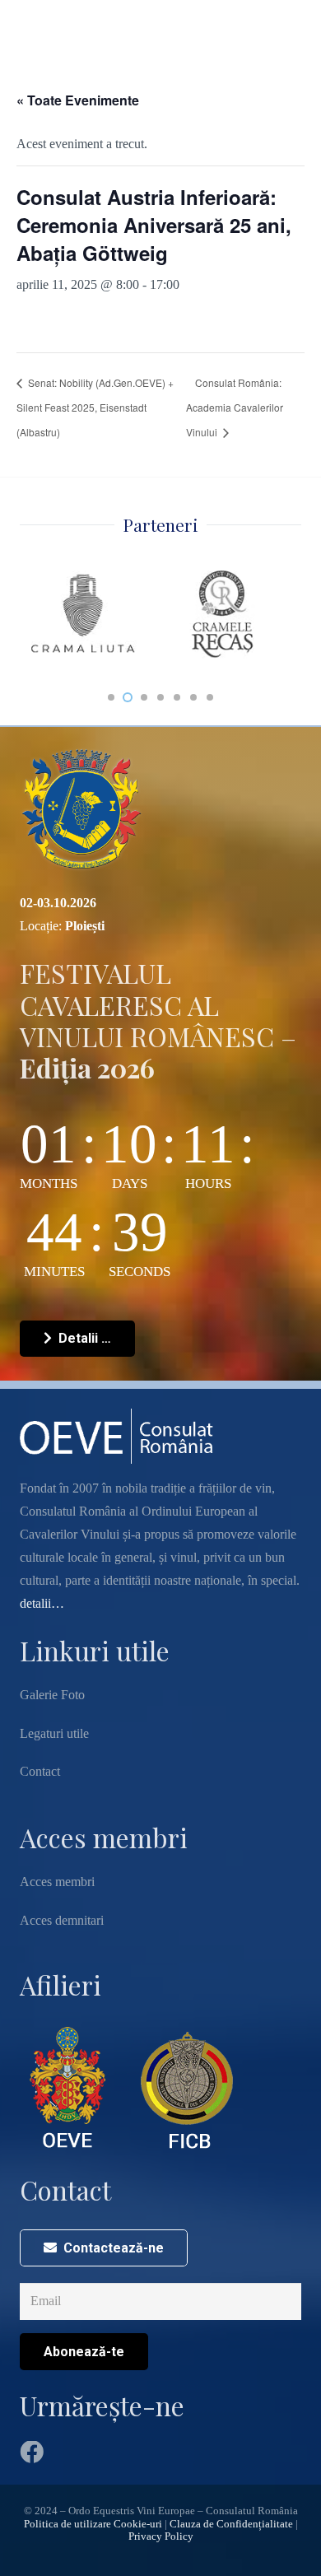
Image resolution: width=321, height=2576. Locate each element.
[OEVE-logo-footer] (70, 2088)
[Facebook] (32, 2453)
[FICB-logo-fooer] (187, 2088)
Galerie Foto (52, 1695)
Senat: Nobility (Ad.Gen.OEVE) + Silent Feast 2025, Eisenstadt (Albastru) (95, 407)
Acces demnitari (62, 1920)
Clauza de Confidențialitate (231, 2524)
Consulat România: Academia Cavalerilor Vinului (235, 407)
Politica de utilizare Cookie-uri (93, 2524)
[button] (111, 697)
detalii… (42, 1603)
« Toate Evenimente (78, 100)
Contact (40, 1771)
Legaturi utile (54, 1733)
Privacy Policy (161, 2536)
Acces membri (57, 1882)
